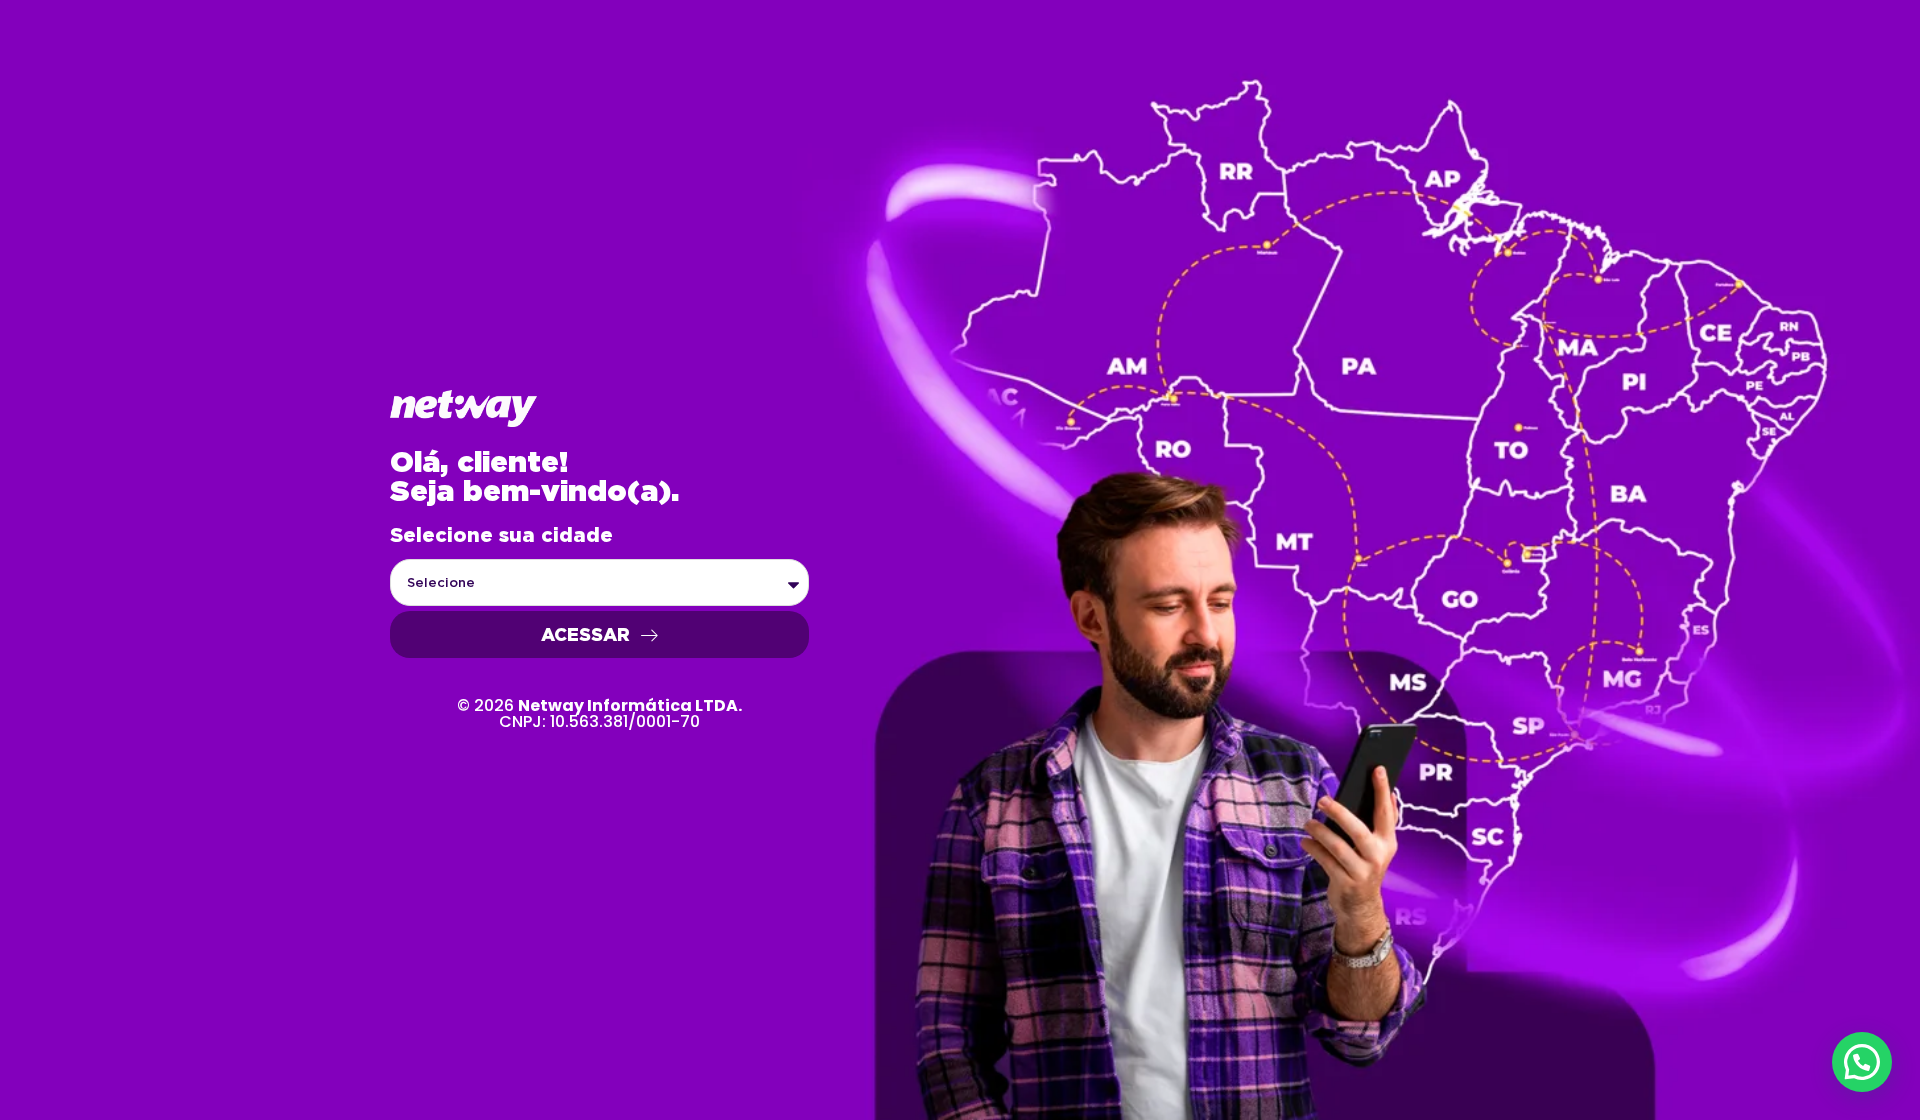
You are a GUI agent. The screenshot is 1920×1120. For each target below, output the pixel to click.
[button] (1862, 1062)
